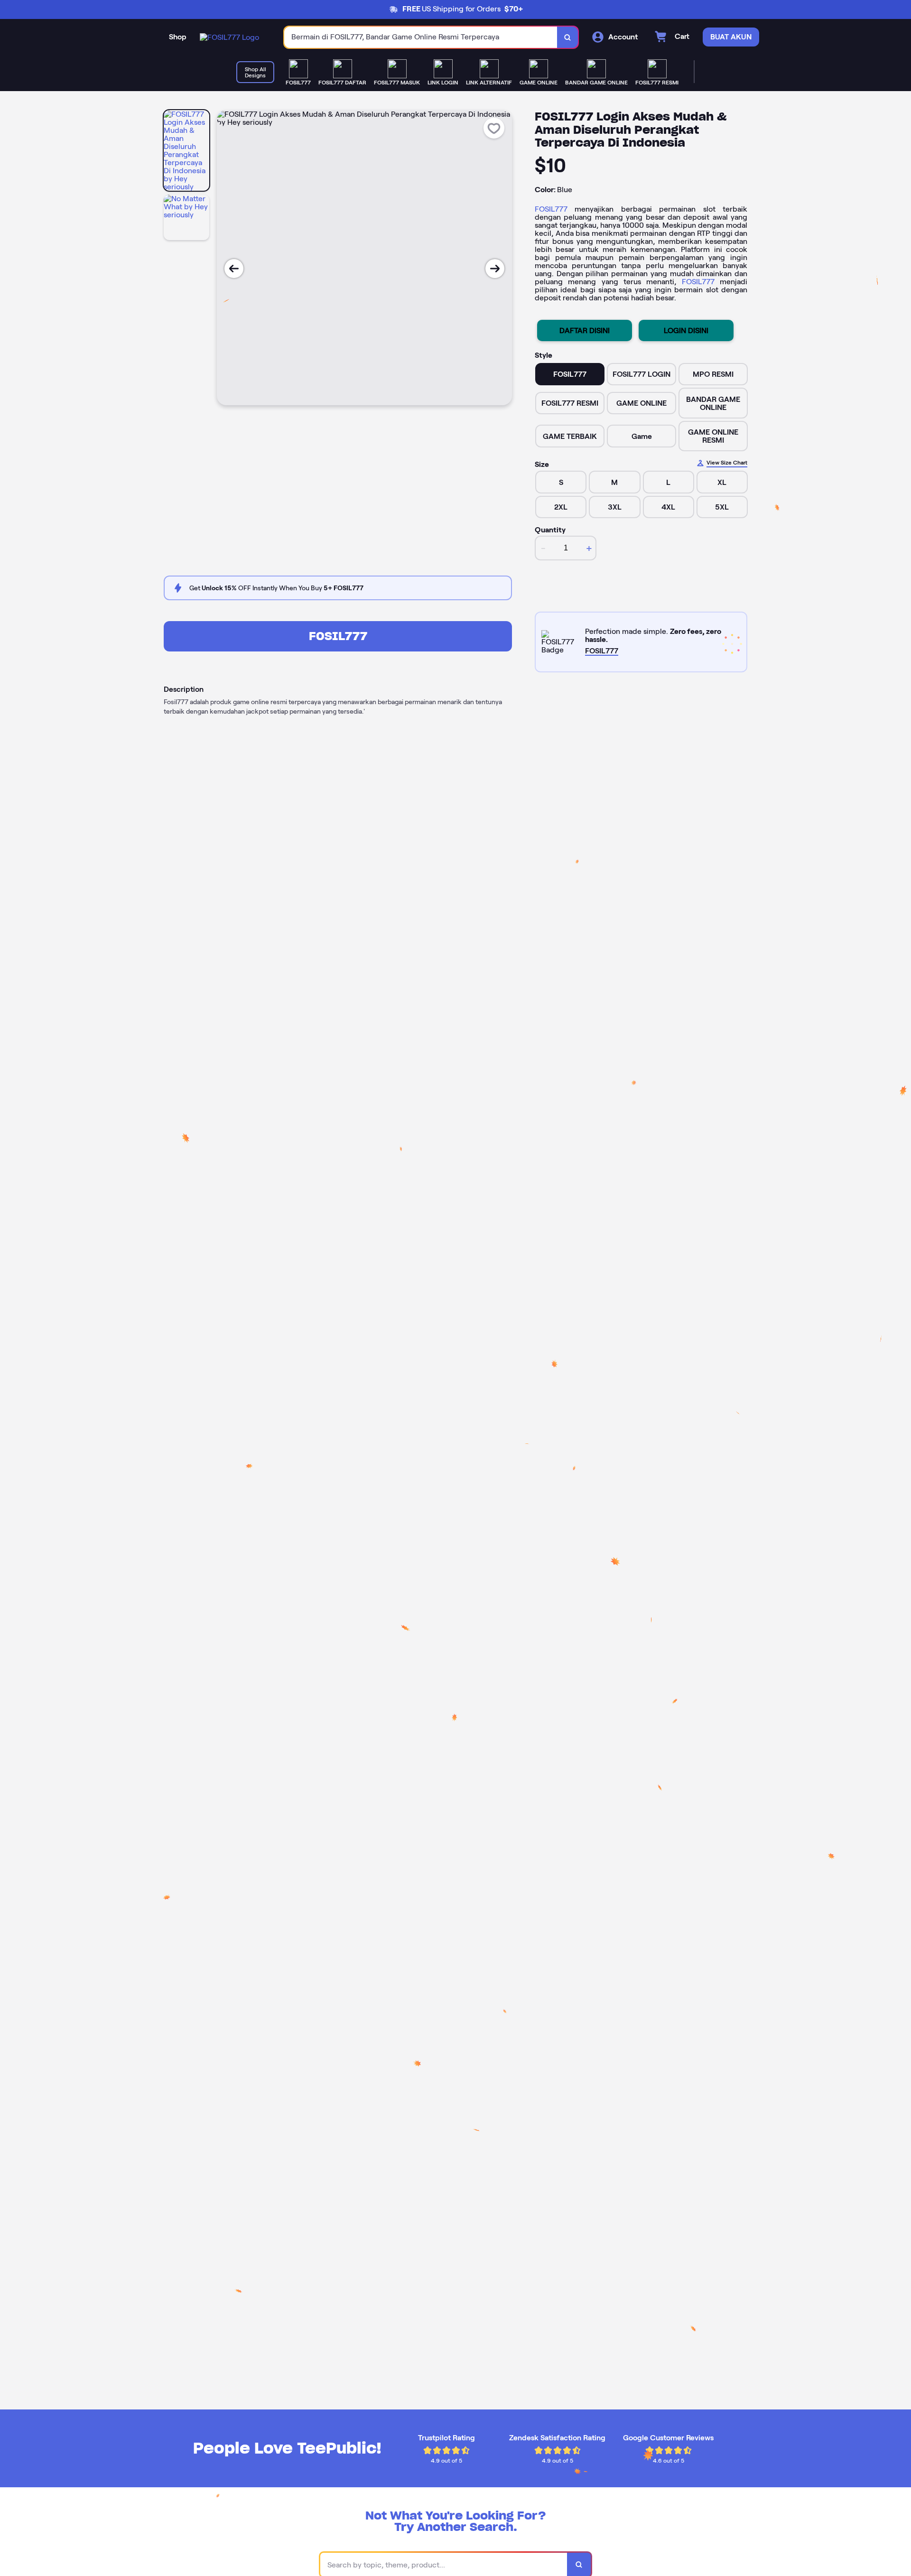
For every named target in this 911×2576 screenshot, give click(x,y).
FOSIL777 (551, 209)
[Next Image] (495, 269)
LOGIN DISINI (686, 330)
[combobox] (421, 37)
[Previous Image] (234, 269)
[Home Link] (229, 37)
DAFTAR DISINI (585, 330)
